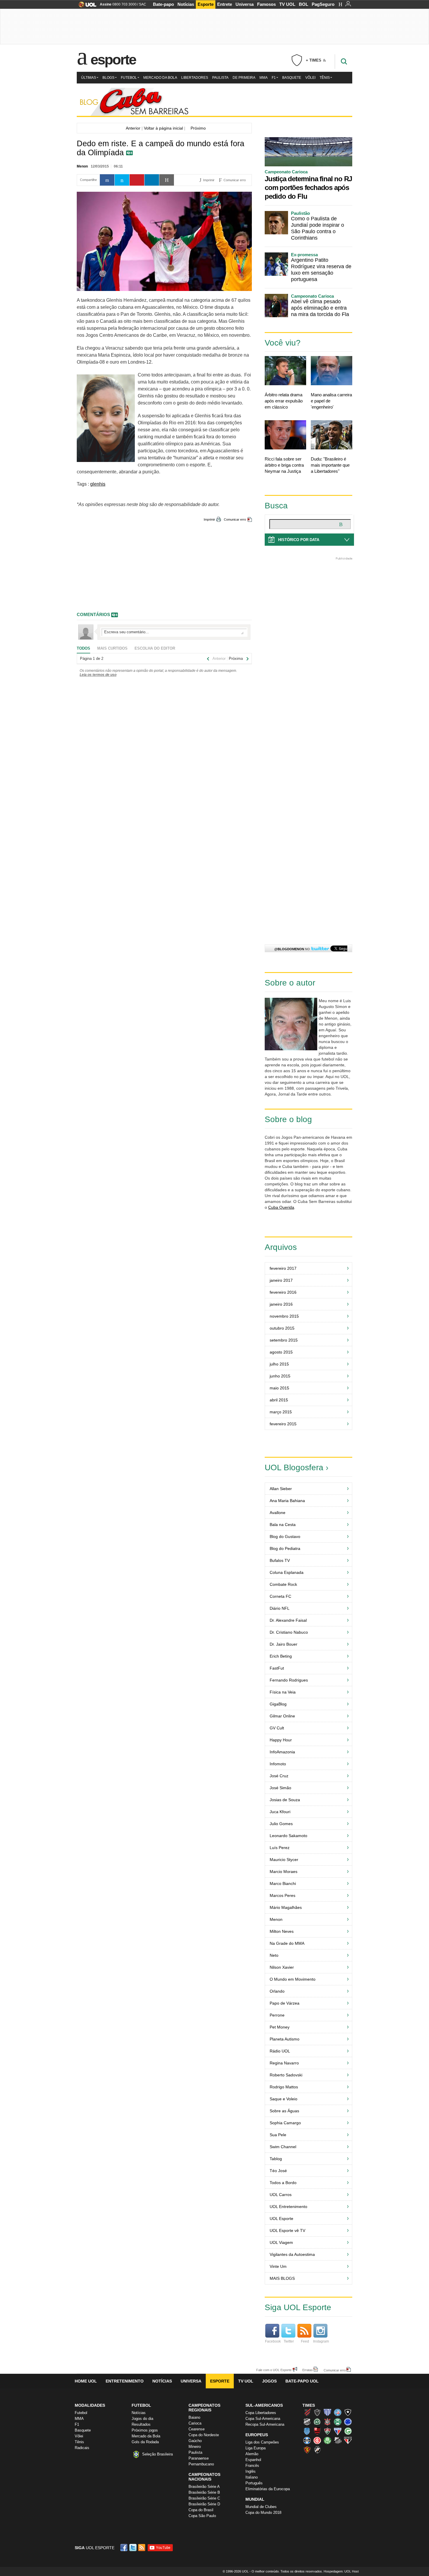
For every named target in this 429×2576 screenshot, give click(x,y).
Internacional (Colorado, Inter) (317, 2440)
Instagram (321, 2341)
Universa (245, 4)
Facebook (273, 2341)
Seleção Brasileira (157, 2454)
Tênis (325, 78)
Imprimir (209, 519)
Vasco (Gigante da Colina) (317, 2450)
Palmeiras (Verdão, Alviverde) (327, 2440)
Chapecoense (317, 2422)
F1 (274, 78)
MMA (264, 78)
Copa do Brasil (201, 2510)
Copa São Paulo (202, 2516)
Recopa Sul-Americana (265, 2424)
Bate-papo (163, 4)
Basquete (292, 78)
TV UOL (287, 4)
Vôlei (310, 78)
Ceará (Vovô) (307, 2422)
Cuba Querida (281, 1207)
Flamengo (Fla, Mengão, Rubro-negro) (317, 2431)
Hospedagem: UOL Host (341, 2571)
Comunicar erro (235, 519)
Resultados (141, 2424)
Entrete (225, 4)
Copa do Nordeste (204, 2435)
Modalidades (90, 2405)
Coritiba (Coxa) (338, 2422)
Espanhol (253, 2460)
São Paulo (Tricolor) (348, 2440)
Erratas (308, 2370)
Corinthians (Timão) (327, 2422)
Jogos (269, 2381)
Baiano (194, 2417)
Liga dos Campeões (262, 2442)
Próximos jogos (145, 2430)
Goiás (348, 2431)
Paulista (220, 78)
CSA (307, 2431)
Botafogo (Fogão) (348, 2412)
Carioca (195, 2423)
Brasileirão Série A (204, 2487)
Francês (252, 2466)
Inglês (251, 2471)
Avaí (327, 2412)
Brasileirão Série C (204, 2498)
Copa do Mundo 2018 (263, 2513)
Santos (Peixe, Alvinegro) (338, 2440)
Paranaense (199, 2458)
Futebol (129, 78)
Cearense (197, 2429)
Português (254, 2483)
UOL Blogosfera (294, 1467)
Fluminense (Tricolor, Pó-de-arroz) (327, 2431)
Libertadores (195, 78)
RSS (142, 2548)
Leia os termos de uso (98, 675)
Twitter (289, 2341)
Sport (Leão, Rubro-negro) (307, 2450)
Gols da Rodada (145, 2442)
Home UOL (86, 2381)
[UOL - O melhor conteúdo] (86, 6)
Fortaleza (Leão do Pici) (338, 2431)
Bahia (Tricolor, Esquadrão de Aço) (338, 2412)
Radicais (82, 2448)
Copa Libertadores (261, 2413)
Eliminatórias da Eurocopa (268, 2489)
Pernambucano (201, 2464)
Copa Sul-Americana (263, 2419)
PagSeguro (323, 4)
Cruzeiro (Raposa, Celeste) (348, 2422)
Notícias (186, 4)
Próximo (200, 128)
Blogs (108, 78)
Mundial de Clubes (261, 2507)
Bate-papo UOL (302, 2381)
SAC (143, 4)
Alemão (252, 2454)
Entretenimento (125, 2381)
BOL (304, 4)
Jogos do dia (142, 2419)
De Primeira (244, 78)
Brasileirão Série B (204, 2492)
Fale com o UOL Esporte (274, 2370)
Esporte (206, 4)
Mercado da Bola (160, 78)
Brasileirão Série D (204, 2504)
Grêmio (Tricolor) (307, 2440)
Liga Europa (256, 2448)
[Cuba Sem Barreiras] (214, 102)
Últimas (89, 78)
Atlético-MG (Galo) (317, 2412)
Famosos (266, 4)
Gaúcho (195, 2441)
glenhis (98, 484)
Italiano (252, 2477)
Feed (305, 2341)
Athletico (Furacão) (307, 2412)
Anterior (132, 128)
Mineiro (195, 2447)
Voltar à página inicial (163, 128)
